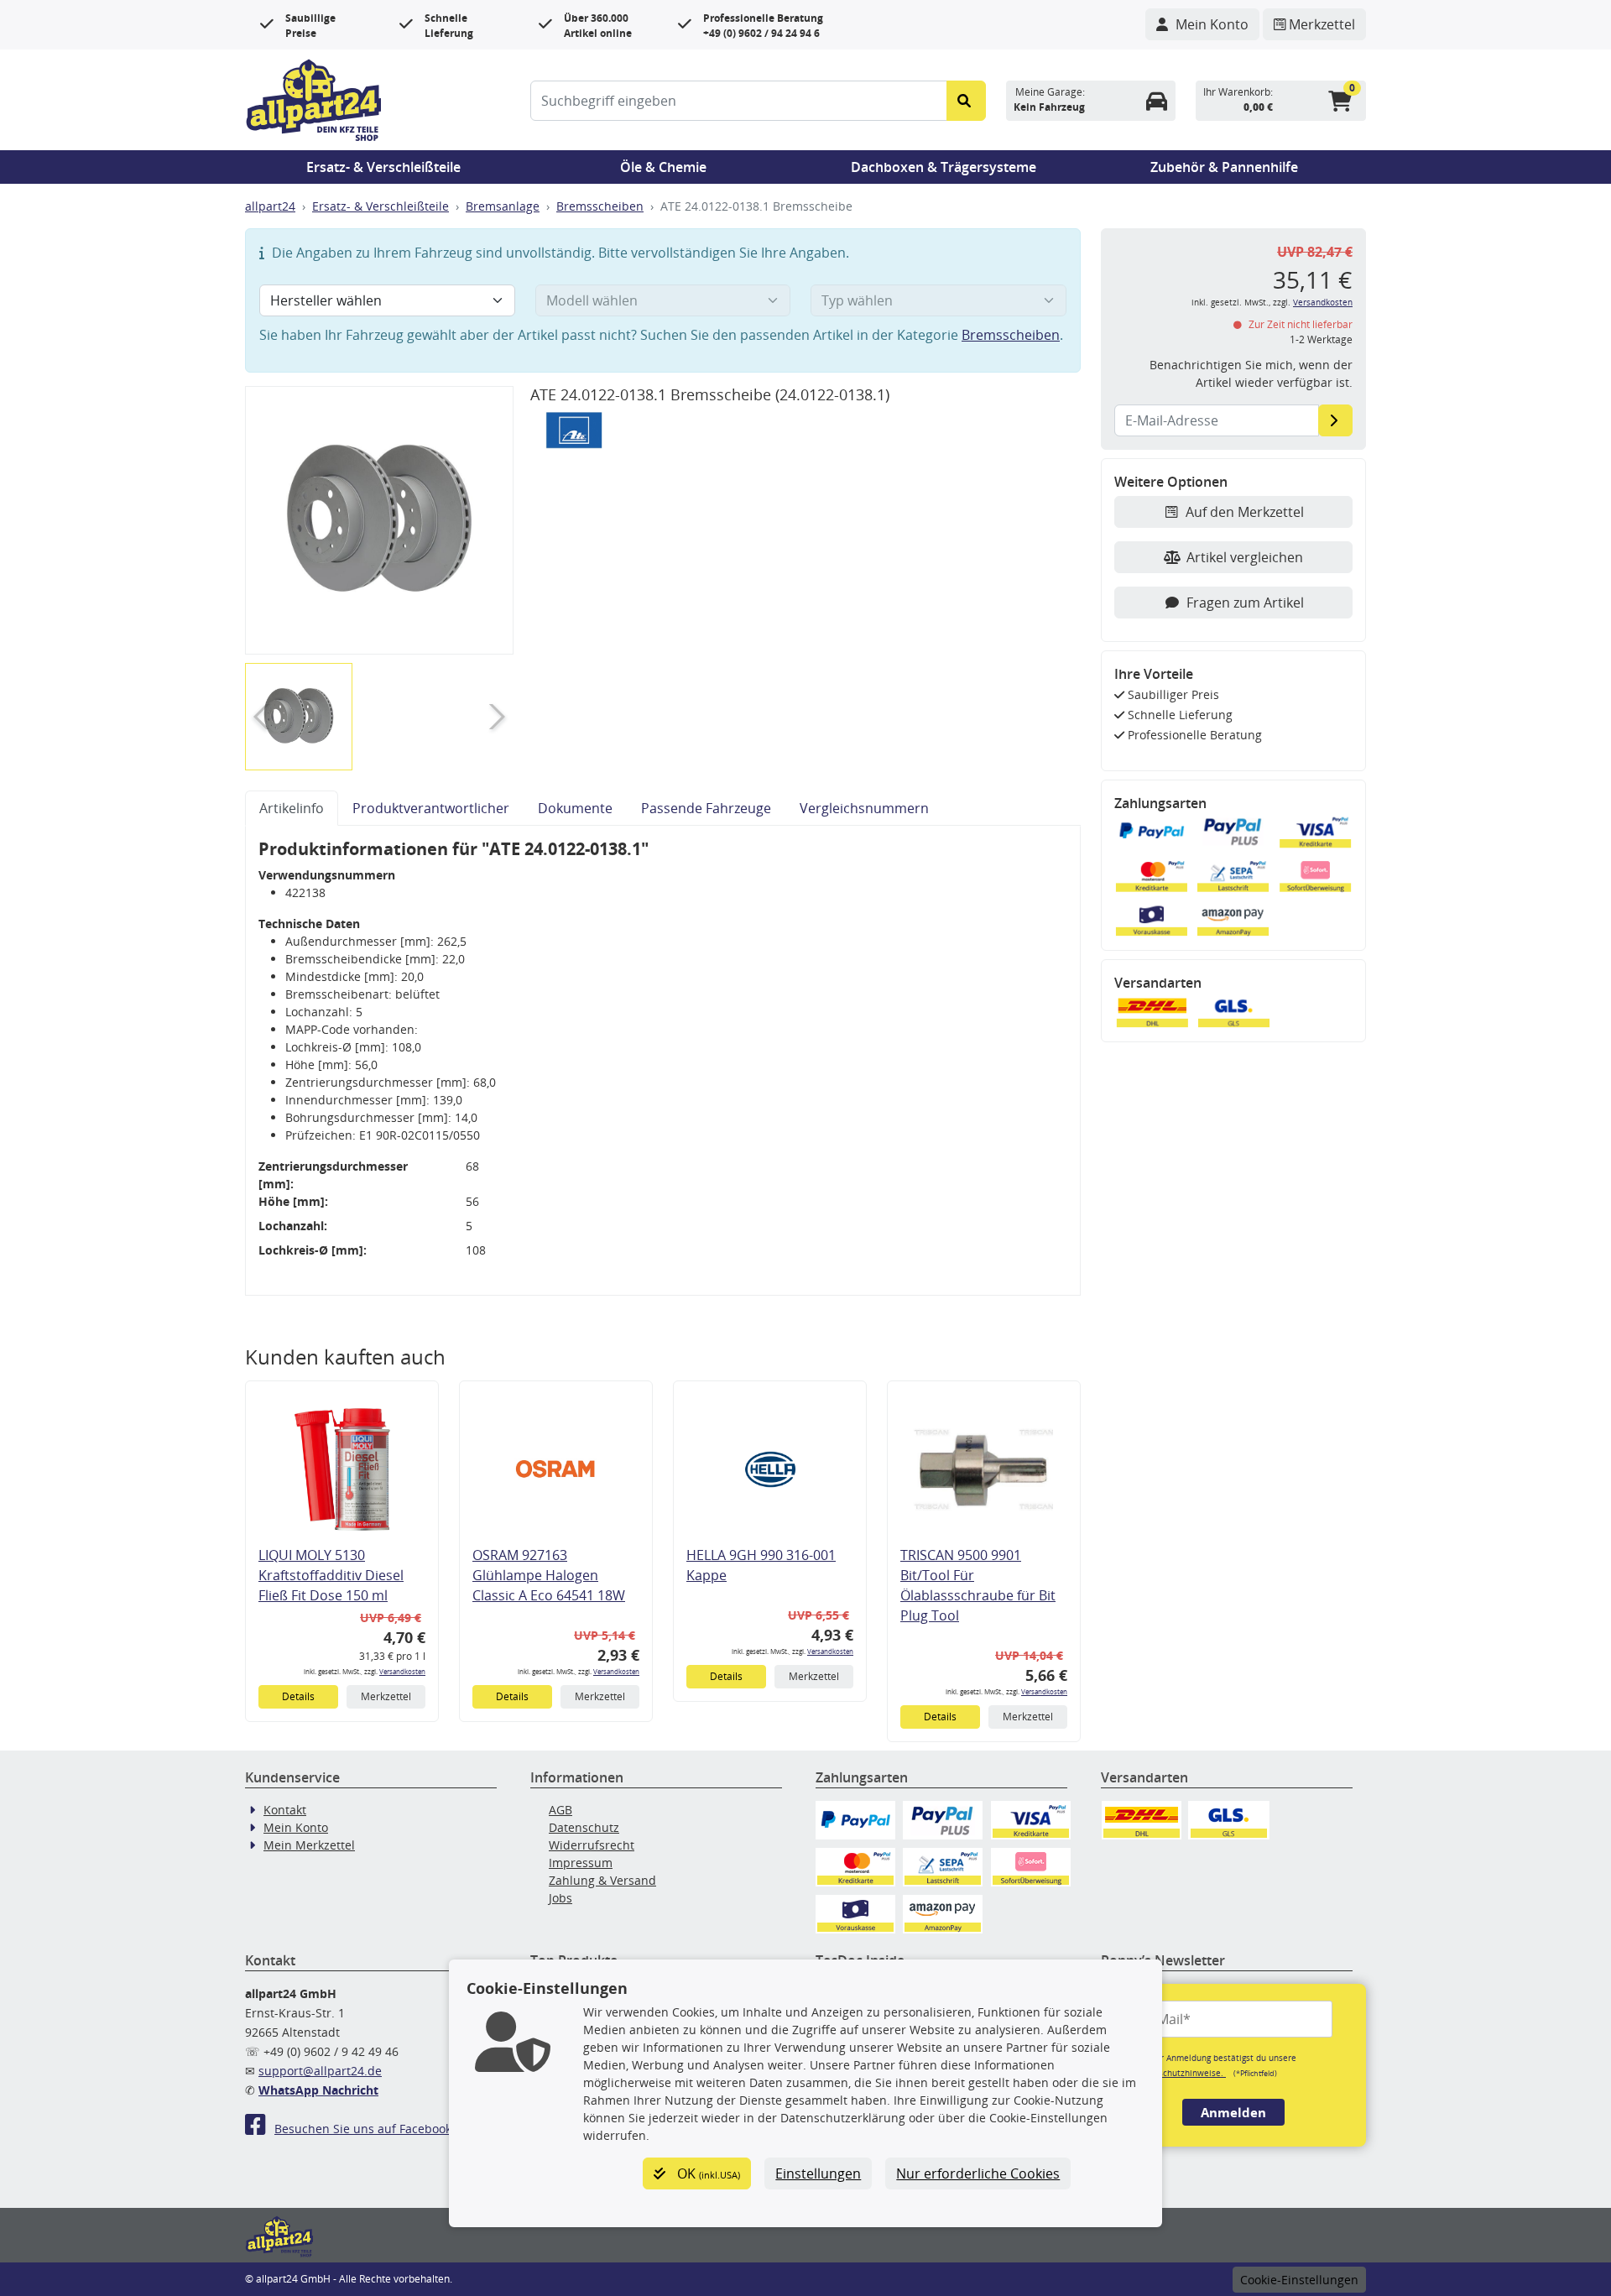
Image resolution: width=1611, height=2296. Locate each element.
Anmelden (1233, 2112)
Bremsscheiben (600, 206)
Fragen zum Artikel (1245, 603)
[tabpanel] (663, 1061)
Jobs (560, 1898)
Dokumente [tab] (575, 808)
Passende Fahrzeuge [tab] (706, 808)
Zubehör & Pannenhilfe (1224, 167)
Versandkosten (402, 1671)
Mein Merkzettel (309, 1845)
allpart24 (270, 206)
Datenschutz (584, 1827)
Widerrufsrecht (592, 1845)
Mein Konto (296, 1827)
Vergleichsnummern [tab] (864, 808)
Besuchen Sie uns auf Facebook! (365, 2129)
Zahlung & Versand (602, 1880)
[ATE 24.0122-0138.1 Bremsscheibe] (379, 520)
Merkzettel (386, 1696)
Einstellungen (818, 2173)
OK (707, 2173)
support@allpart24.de (320, 2071)
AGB (560, 1810)
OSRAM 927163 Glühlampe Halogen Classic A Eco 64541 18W (549, 1575)
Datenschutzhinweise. (1180, 2073)
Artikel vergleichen (1245, 557)
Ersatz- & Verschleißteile (383, 167)
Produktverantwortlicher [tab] (431, 808)
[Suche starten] (966, 101)
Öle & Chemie (663, 167)
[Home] (314, 98)
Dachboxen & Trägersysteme (944, 167)
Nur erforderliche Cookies (978, 2173)
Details (298, 1696)
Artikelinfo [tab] (292, 808)
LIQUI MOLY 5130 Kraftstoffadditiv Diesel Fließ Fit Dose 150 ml (331, 1575)
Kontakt (285, 1810)
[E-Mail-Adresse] (1335, 420)
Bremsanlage (503, 206)
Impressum (581, 1863)
